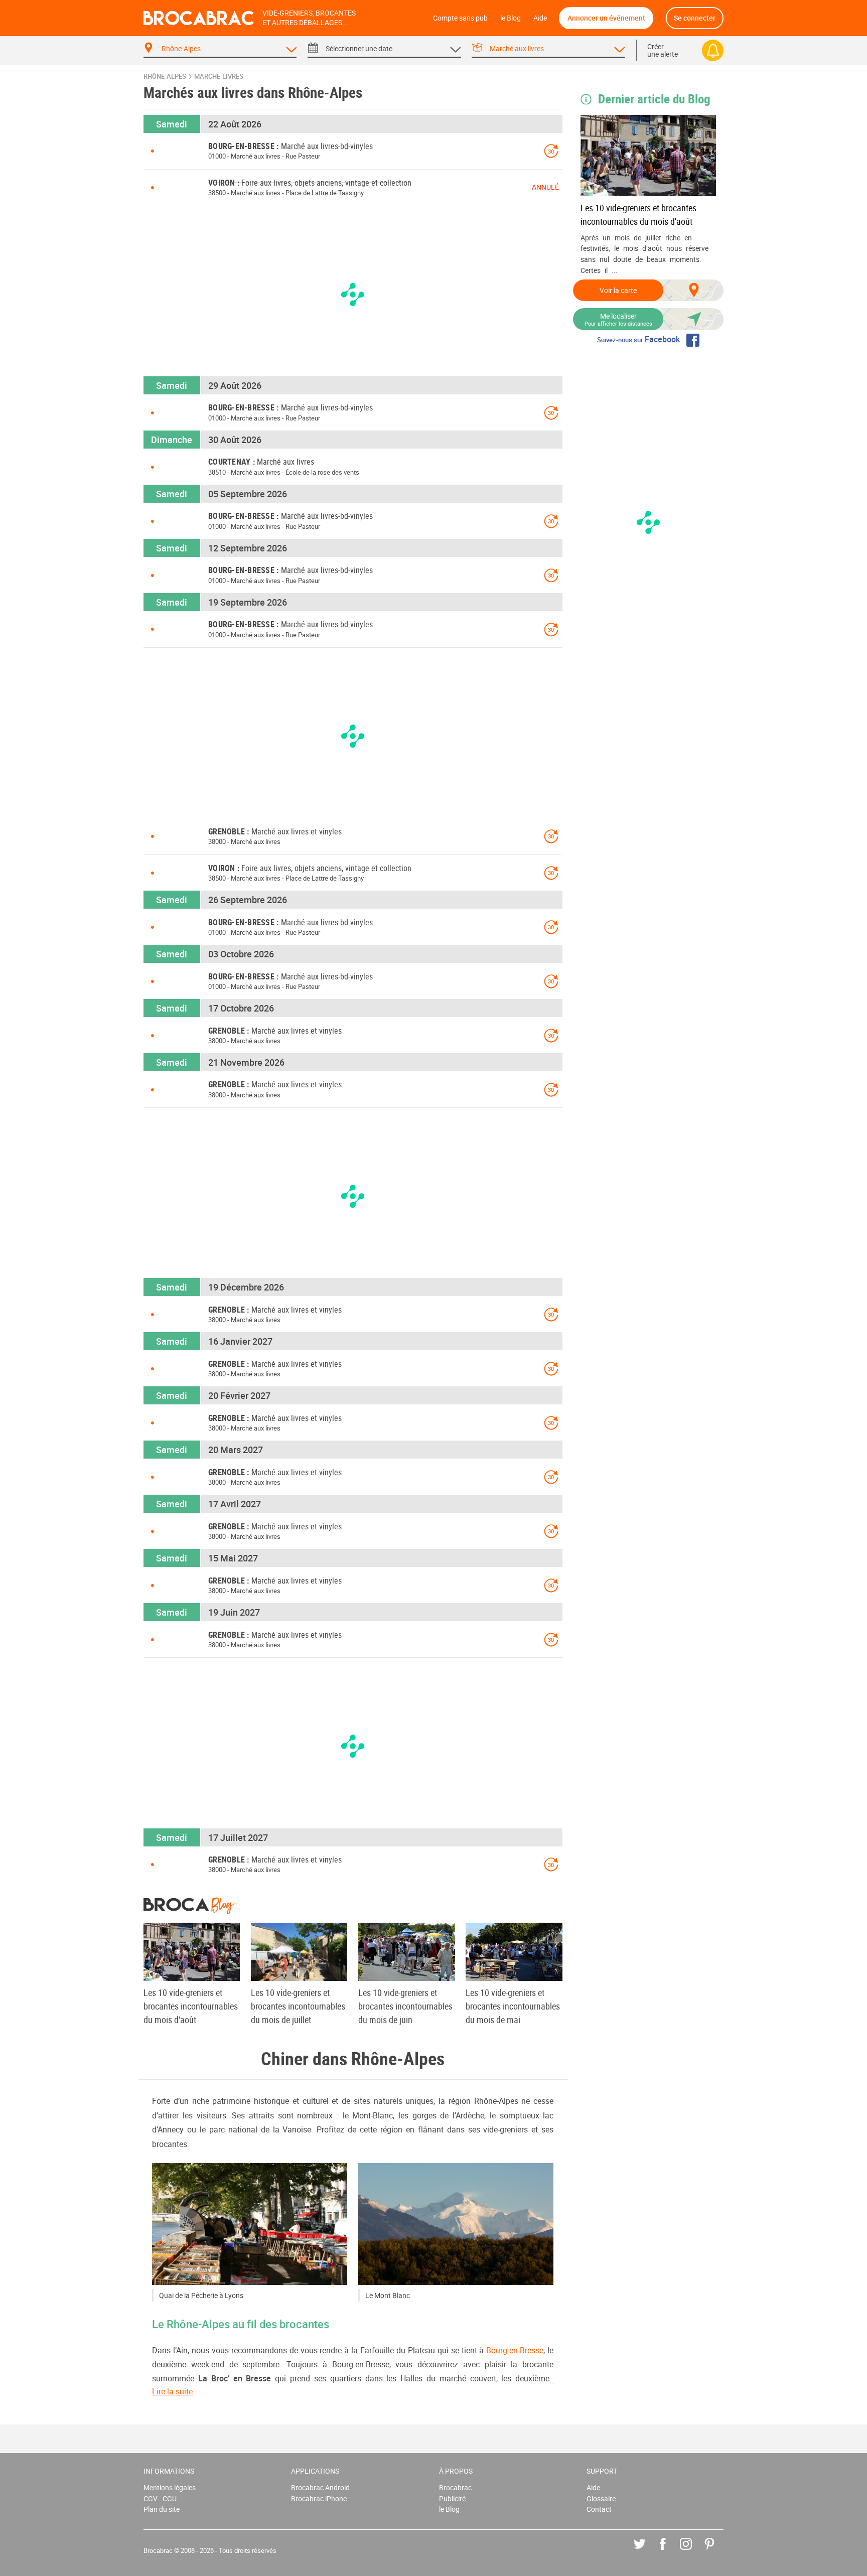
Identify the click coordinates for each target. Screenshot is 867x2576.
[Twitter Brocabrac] (647, 2551)
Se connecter (695, 18)
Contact (599, 2509)
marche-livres (219, 77)
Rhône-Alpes (165, 77)
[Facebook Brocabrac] (670, 2551)
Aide (540, 18)
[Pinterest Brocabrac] (717, 2551)
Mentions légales (170, 2487)
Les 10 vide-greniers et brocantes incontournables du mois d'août (638, 214)
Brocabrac (455, 2487)
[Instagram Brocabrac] (693, 2551)
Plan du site (162, 2509)
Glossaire (601, 2498)
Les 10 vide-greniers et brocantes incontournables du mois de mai (513, 2006)
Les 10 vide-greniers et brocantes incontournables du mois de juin (405, 2006)
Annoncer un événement (606, 18)
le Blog (511, 18)
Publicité (452, 2498)
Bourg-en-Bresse (515, 2350)
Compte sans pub (460, 18)
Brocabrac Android (320, 2487)
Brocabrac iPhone (319, 2498)
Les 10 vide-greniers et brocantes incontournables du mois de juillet (298, 2006)
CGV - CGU (160, 2498)
